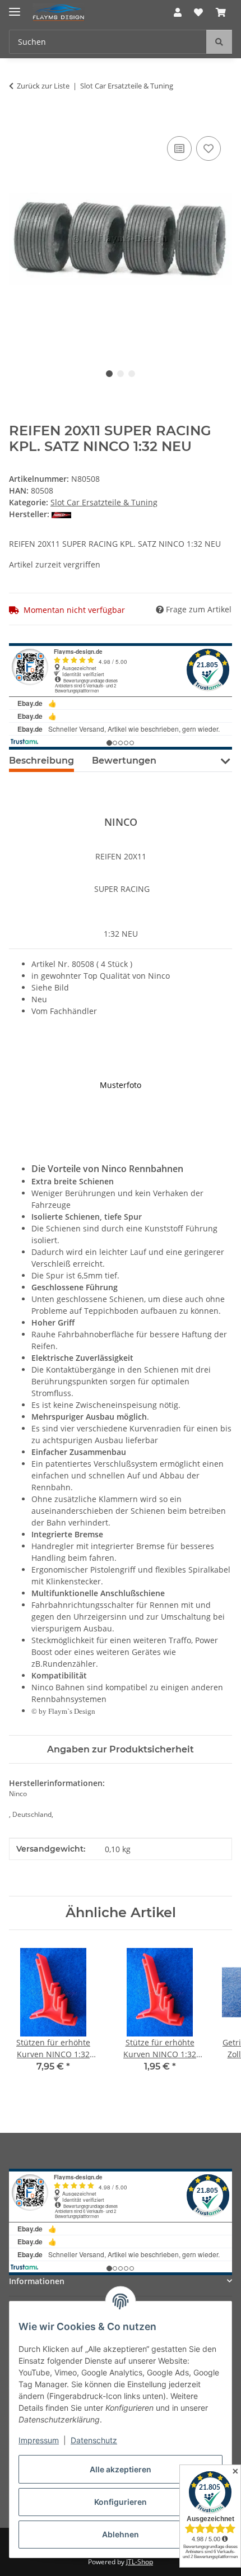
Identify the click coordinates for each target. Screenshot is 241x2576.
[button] (178, 12)
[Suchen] (219, 42)
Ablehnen (121, 2534)
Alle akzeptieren (121, 2469)
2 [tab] (121, 374)
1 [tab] (109, 374)
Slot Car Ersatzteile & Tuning (104, 502)
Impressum (39, 2440)
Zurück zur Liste (43, 86)
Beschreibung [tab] (41, 761)
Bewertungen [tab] (124, 761)
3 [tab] (132, 374)
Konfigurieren (121, 2502)
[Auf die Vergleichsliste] (179, 148)
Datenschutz (94, 2440)
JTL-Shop (140, 2562)
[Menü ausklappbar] (15, 7)
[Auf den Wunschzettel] (208, 148)
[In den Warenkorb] (18, 121)
